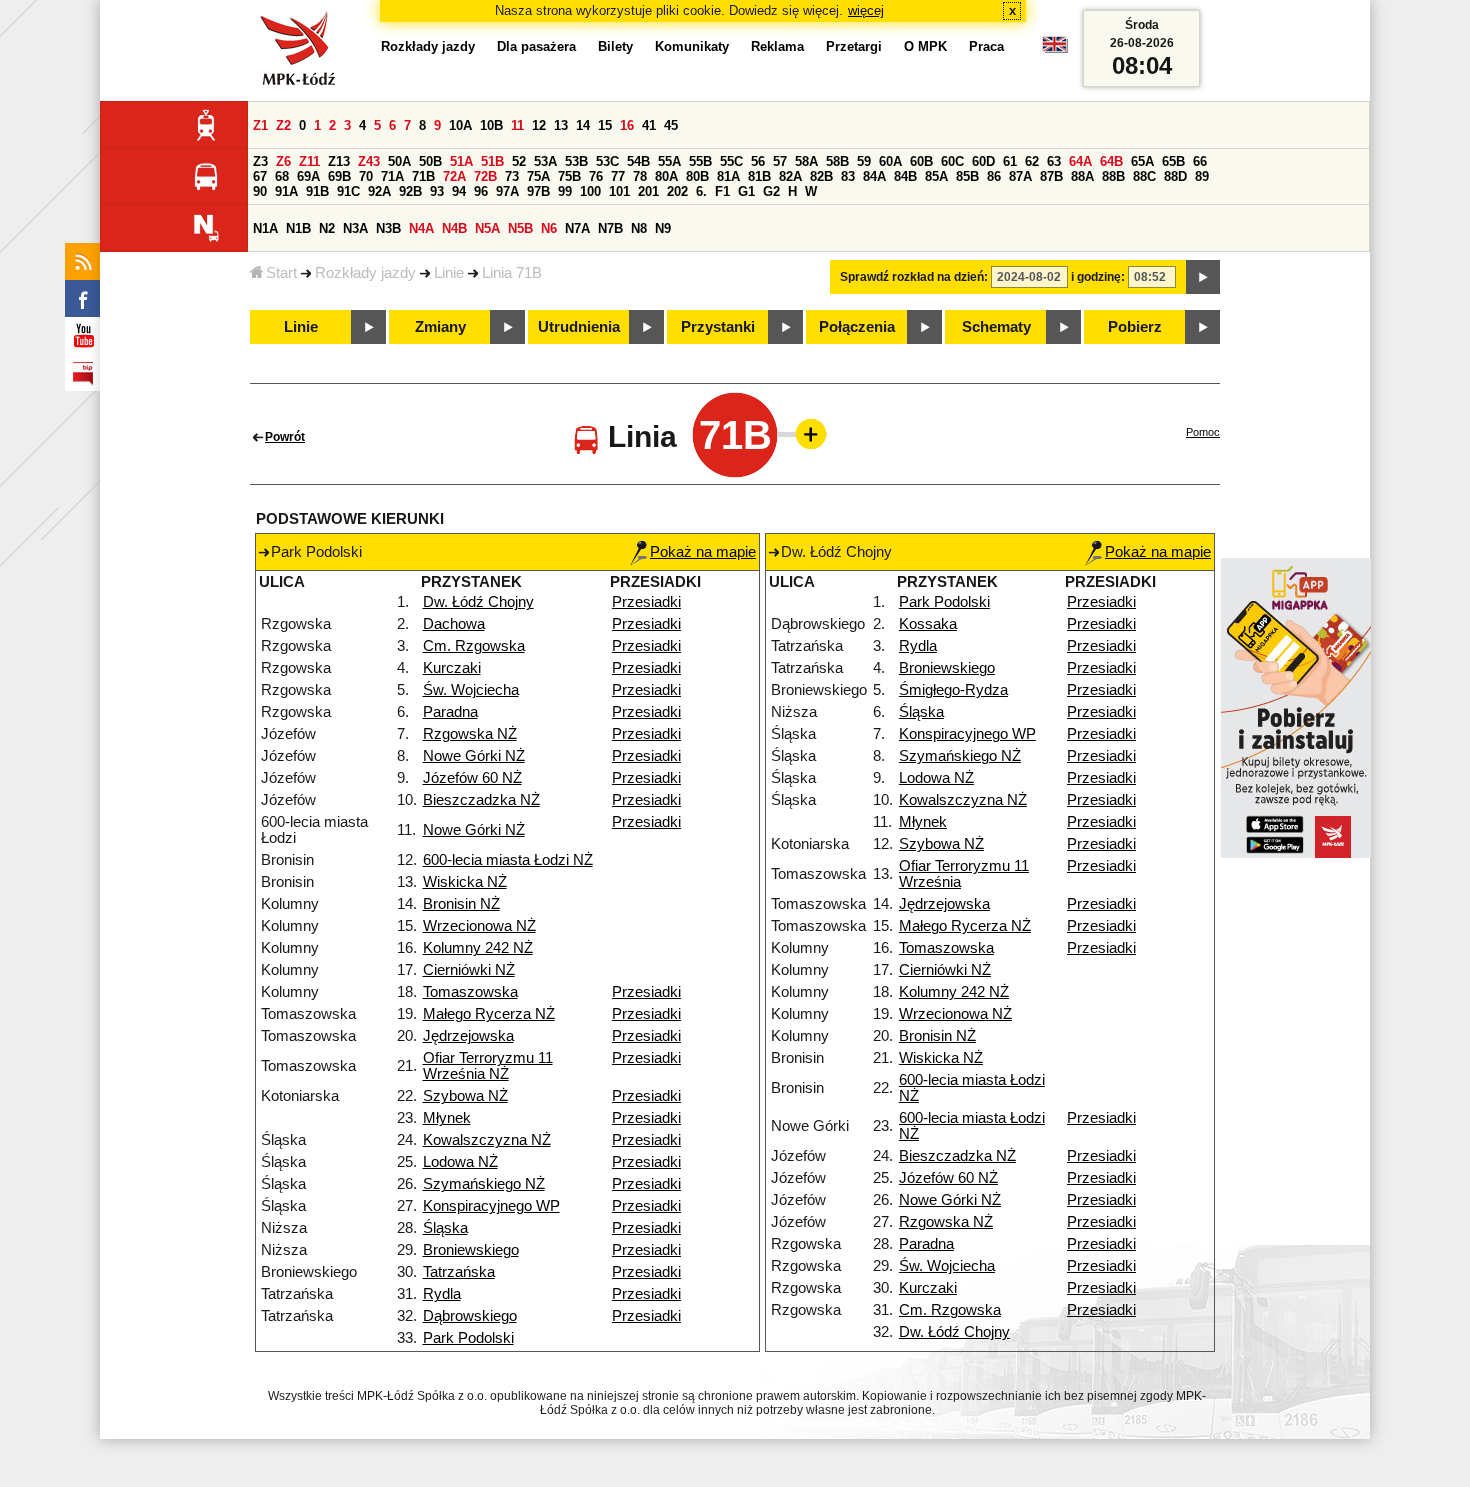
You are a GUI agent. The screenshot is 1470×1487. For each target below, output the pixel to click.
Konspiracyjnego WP (491, 1206)
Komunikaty (692, 46)
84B (905, 176)
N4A (421, 228)
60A (890, 161)
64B (1111, 161)
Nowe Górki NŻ (474, 756)
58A (806, 161)
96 (481, 191)
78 (640, 176)
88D (1175, 176)
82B (821, 176)
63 (1054, 161)
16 (627, 125)
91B (317, 191)
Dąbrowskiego (470, 1316)
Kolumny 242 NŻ (478, 948)
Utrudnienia (579, 327)
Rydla (442, 1294)
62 (1032, 161)
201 (648, 191)
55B (700, 161)
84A (874, 176)
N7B (610, 228)
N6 (549, 228)
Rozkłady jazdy (365, 273)
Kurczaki (452, 668)
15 (605, 125)
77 (618, 176)
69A (308, 176)
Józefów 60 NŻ (472, 778)
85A (936, 176)
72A (454, 176)
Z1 (260, 125)
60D (983, 161)
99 (565, 191)
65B (1173, 161)
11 (517, 125)
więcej (866, 10)
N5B (520, 228)
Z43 (369, 161)
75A (538, 176)
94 (459, 191)
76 (596, 176)
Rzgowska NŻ (470, 734)
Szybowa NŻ (465, 1096)
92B (410, 191)
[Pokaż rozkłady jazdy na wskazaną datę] (1203, 277)
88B (1113, 176)
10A (460, 125)
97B (538, 191)
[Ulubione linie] (805, 434)
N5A (487, 228)
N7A (577, 228)
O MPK (925, 46)
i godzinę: (1098, 277)
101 (619, 191)
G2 (771, 191)
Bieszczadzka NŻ (481, 800)
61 (1010, 161)
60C (952, 161)
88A (1082, 176)
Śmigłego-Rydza (953, 690)
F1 (722, 191)
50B (430, 161)
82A (790, 176)
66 (1200, 161)
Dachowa (454, 624)
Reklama (777, 46)
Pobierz (1135, 327)
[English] (1055, 49)
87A (1020, 176)
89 (1202, 176)
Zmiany (440, 327)
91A (286, 191)
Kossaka (928, 624)
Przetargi (854, 46)
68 (282, 176)
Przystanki (718, 327)
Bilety (615, 46)
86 (994, 176)
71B (423, 176)
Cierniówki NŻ (469, 970)
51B (492, 161)
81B (759, 176)
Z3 (260, 161)
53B (576, 161)
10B (491, 125)
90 (260, 191)
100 (590, 191)
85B (967, 176)
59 (864, 161)
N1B (298, 228)
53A (545, 161)
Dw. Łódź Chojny (478, 602)
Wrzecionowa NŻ (479, 926)
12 (539, 125)
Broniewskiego (471, 1250)
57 (780, 161)
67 (260, 176)
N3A (355, 228)
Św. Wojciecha (471, 690)
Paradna (450, 712)
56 (758, 161)
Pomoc (1203, 432)
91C (348, 191)
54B (638, 161)
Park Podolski (468, 1338)
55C (731, 161)
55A (669, 161)
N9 (663, 228)
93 (437, 191)
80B (697, 176)
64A (1080, 161)
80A (666, 176)
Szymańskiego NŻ (484, 1184)
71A (392, 176)
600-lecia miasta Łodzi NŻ (508, 860)
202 (677, 191)
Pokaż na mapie (703, 552)
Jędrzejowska (468, 1036)
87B (1051, 176)
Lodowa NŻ (460, 1162)
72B (485, 176)
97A (507, 191)
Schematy (996, 327)
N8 (639, 228)
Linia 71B (512, 273)
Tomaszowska (470, 992)
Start (281, 273)
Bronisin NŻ (461, 904)
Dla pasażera (536, 46)
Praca (986, 46)
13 (561, 125)
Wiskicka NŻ (465, 882)
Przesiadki (646, 602)
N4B (454, 228)
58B (837, 161)
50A (399, 161)
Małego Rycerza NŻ (489, 1014)
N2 (327, 228)
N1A (265, 228)
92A (379, 191)
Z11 (309, 161)
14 (583, 125)
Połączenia (857, 327)
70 (366, 176)
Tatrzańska (459, 1272)
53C (607, 161)
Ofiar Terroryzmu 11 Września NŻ (488, 1066)
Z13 (339, 161)
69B (339, 176)
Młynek (447, 1118)
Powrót (285, 437)
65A (1142, 161)
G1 (746, 191)
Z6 (283, 161)
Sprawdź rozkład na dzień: (914, 277)
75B (569, 176)
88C (1144, 176)
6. (701, 191)
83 (848, 176)
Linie (449, 273)
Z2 (283, 125)
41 (649, 125)
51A (461, 161)
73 (512, 176)
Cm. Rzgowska (474, 646)
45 (671, 125)
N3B (388, 228)
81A (728, 176)
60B (921, 161)
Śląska (445, 1228)
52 (519, 161)
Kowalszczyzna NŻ (487, 1140)
